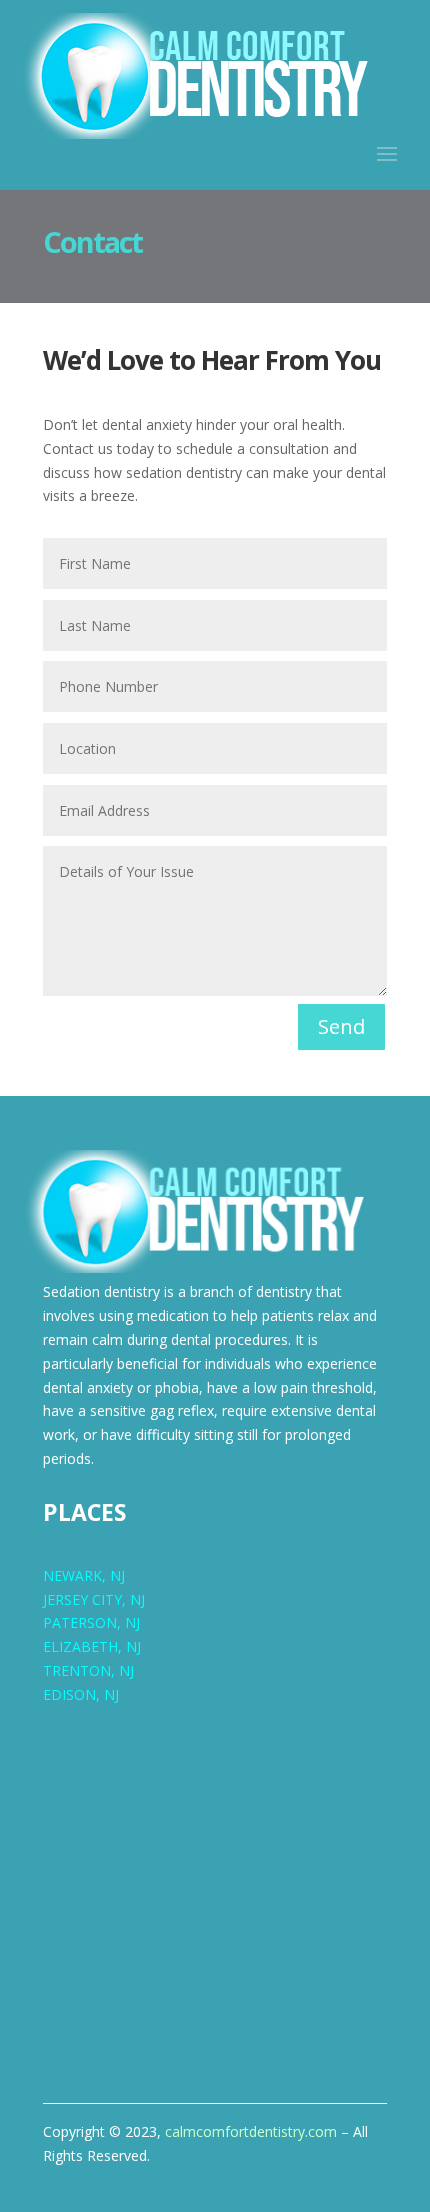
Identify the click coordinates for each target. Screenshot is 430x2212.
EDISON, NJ (81, 1694)
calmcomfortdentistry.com (251, 2131)
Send (341, 1026)
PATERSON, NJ (91, 1622)
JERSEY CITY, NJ (94, 1599)
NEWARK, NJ (84, 1575)
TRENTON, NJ (88, 1670)
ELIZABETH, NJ (92, 1646)
